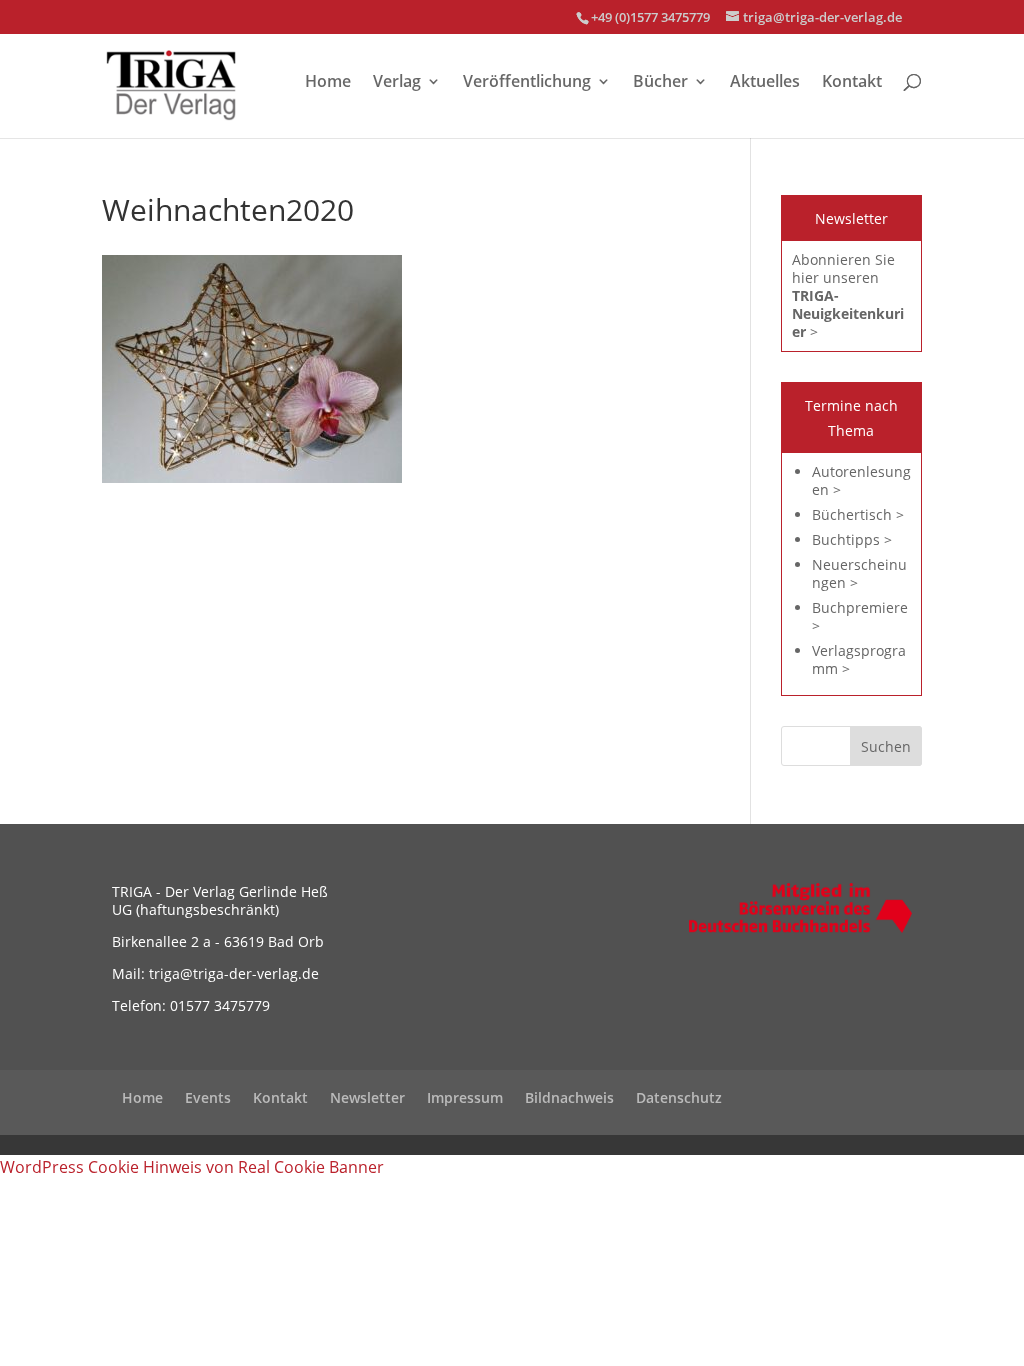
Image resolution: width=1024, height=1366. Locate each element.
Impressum (465, 1097)
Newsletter (367, 1097)
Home (328, 83)
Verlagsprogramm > (859, 659)
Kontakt (852, 83)
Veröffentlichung (527, 83)
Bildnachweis (569, 1097)
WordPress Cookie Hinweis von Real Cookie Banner (192, 1167)
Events (208, 1097)
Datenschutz (679, 1097)
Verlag (397, 83)
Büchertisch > (858, 514)
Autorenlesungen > (861, 480)
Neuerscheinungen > (859, 573)
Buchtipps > (852, 539)
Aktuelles (765, 83)
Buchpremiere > (860, 616)
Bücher (660, 83)
